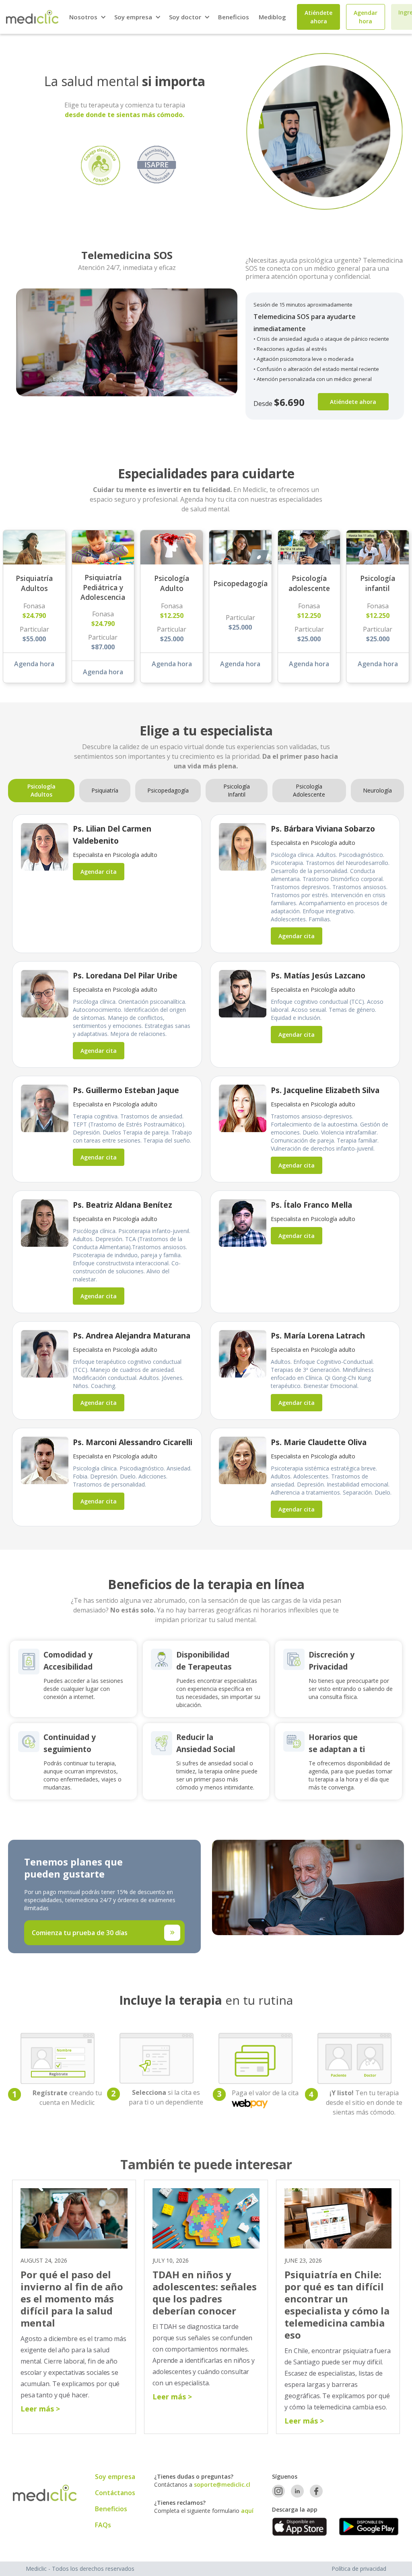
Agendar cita (99, 872)
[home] (32, 17)
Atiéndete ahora (353, 402)
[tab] (41, 791)
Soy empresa (115, 2477)
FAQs (103, 2525)
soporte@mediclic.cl (222, 2484)
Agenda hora (34, 664)
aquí (247, 2511)
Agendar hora (366, 17)
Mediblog (272, 17)
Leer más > (40, 2409)
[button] (87, 17)
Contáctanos (115, 2493)
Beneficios (234, 17)
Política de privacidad (359, 2569)
